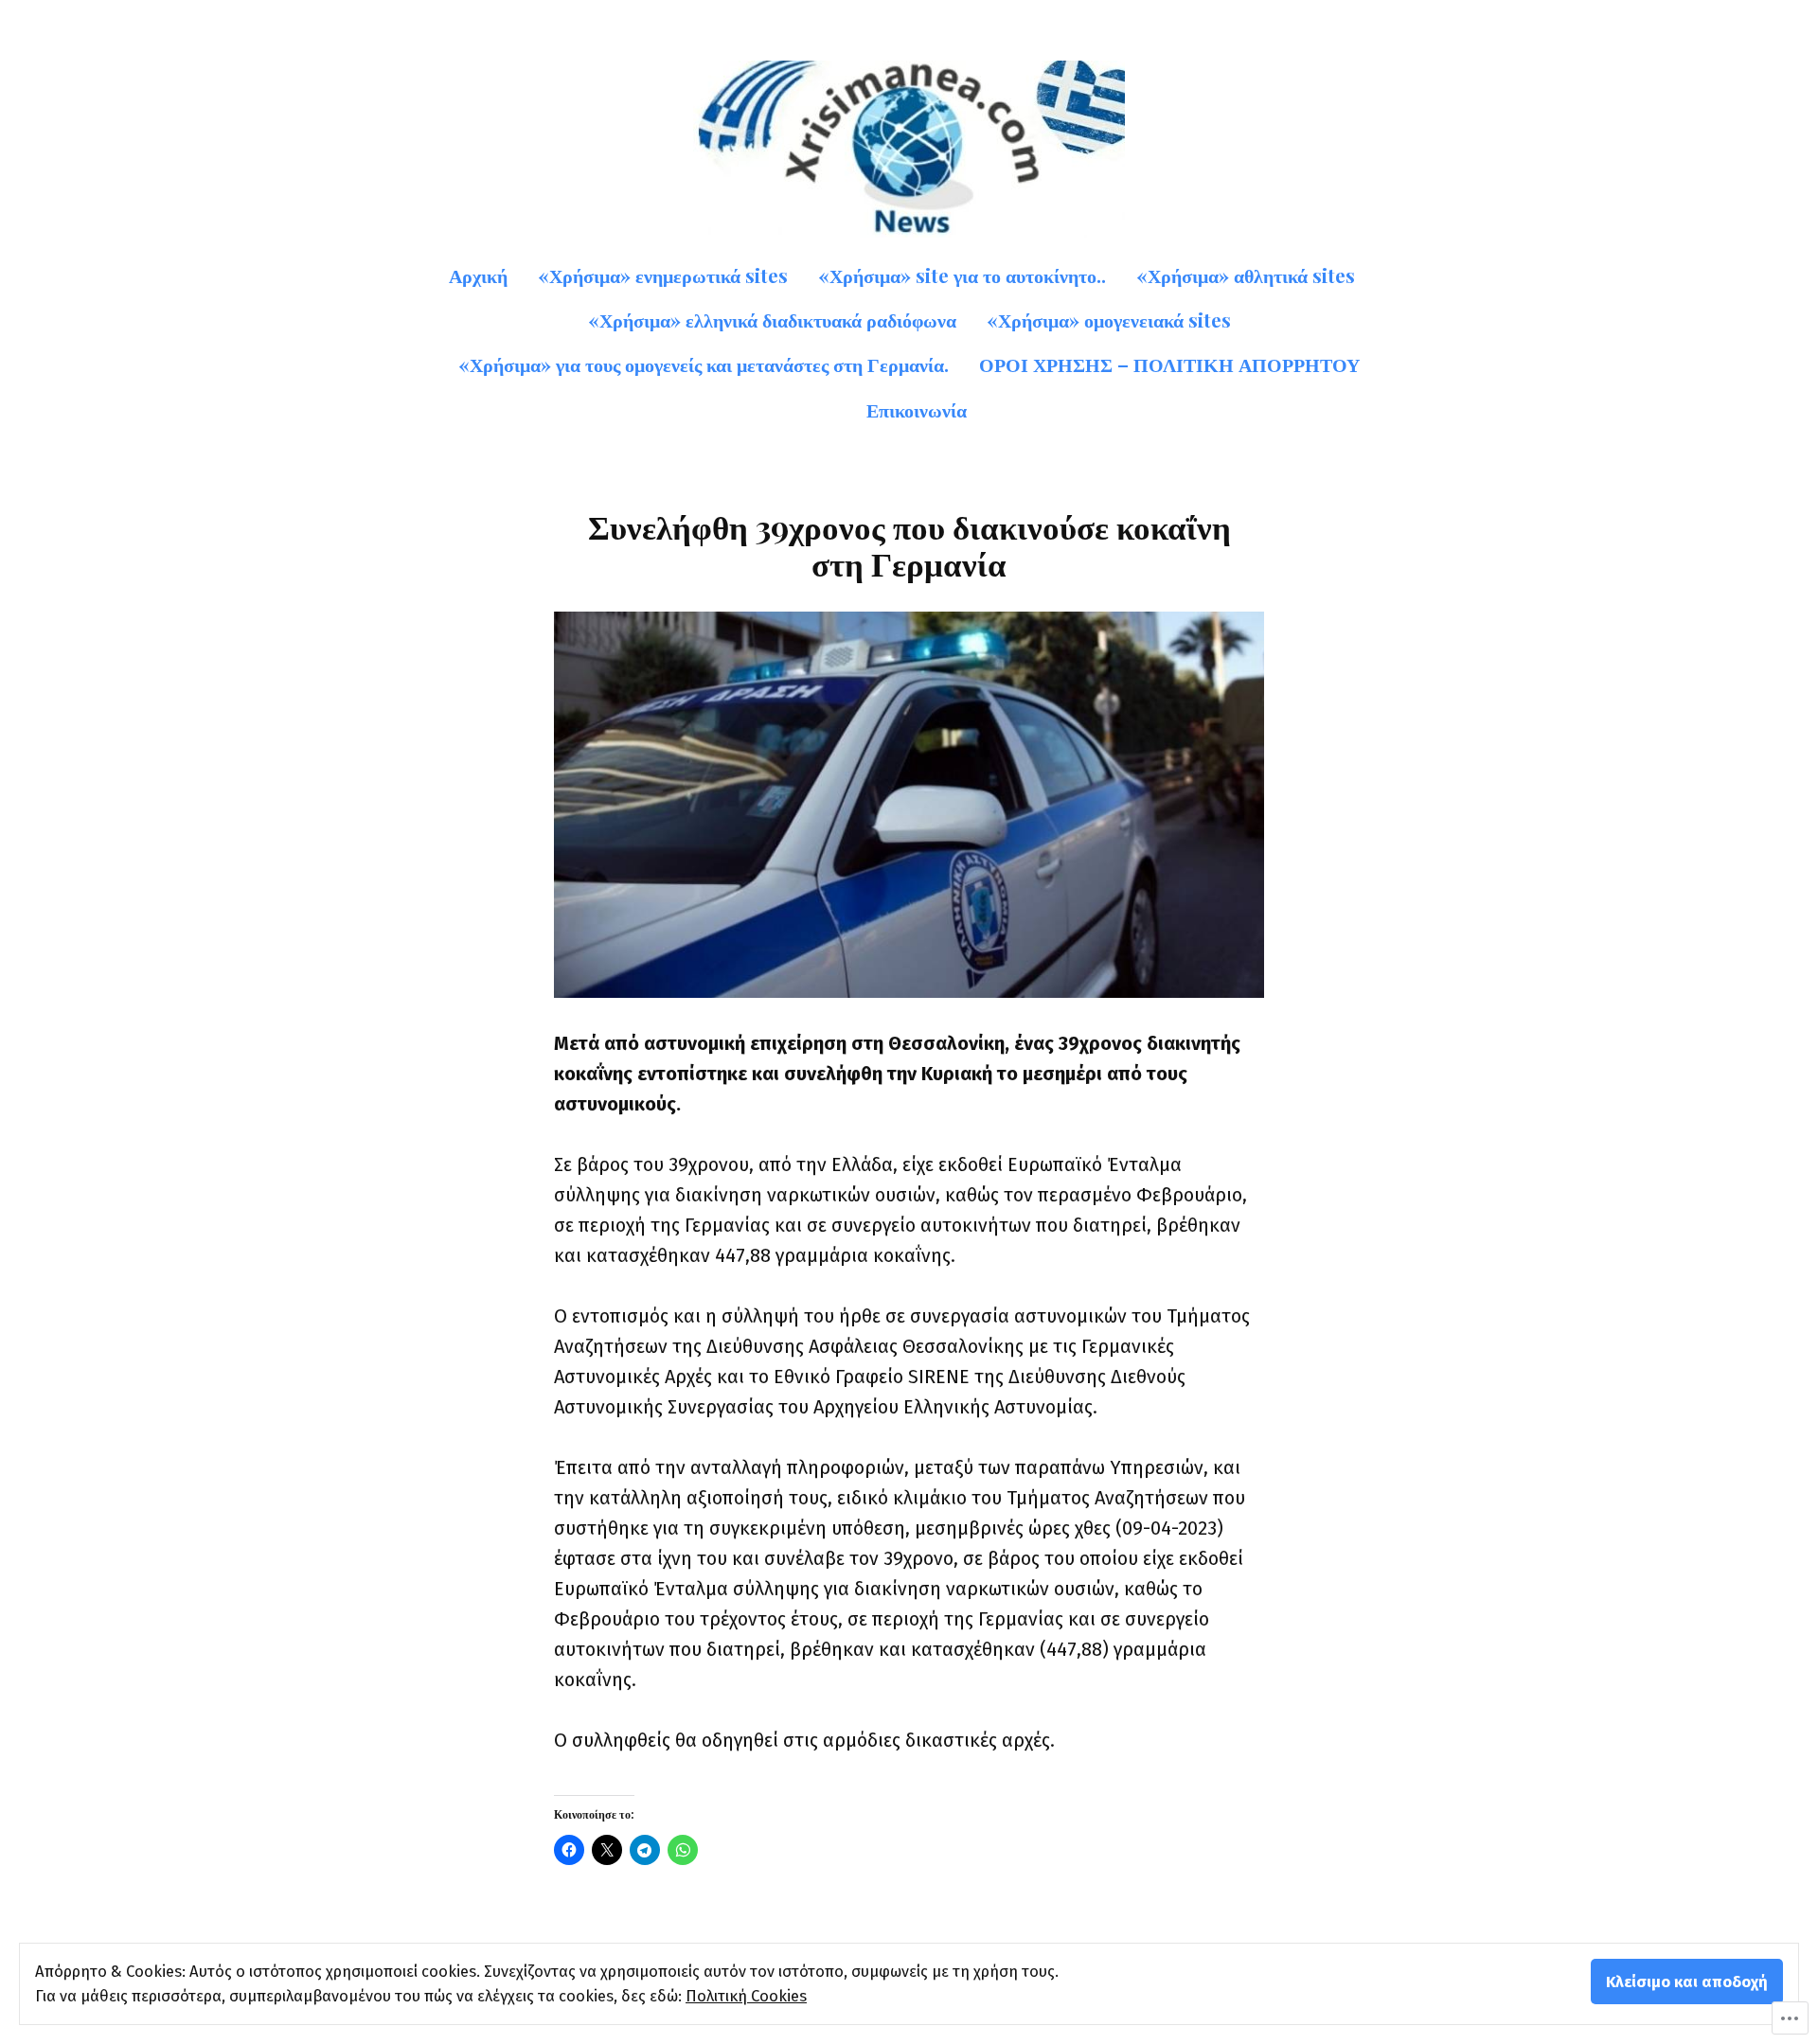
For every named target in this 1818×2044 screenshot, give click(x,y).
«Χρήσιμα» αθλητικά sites (1246, 275)
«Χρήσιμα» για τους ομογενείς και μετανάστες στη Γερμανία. (704, 364)
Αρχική (478, 275)
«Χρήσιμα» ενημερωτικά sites (663, 275)
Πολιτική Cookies (746, 1996)
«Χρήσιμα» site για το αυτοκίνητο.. (962, 275)
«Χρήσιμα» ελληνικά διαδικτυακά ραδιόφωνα (772, 320)
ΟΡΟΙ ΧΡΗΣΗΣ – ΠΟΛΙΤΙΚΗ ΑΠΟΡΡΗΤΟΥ (1169, 364)
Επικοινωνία (917, 409)
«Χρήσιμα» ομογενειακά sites (1109, 320)
